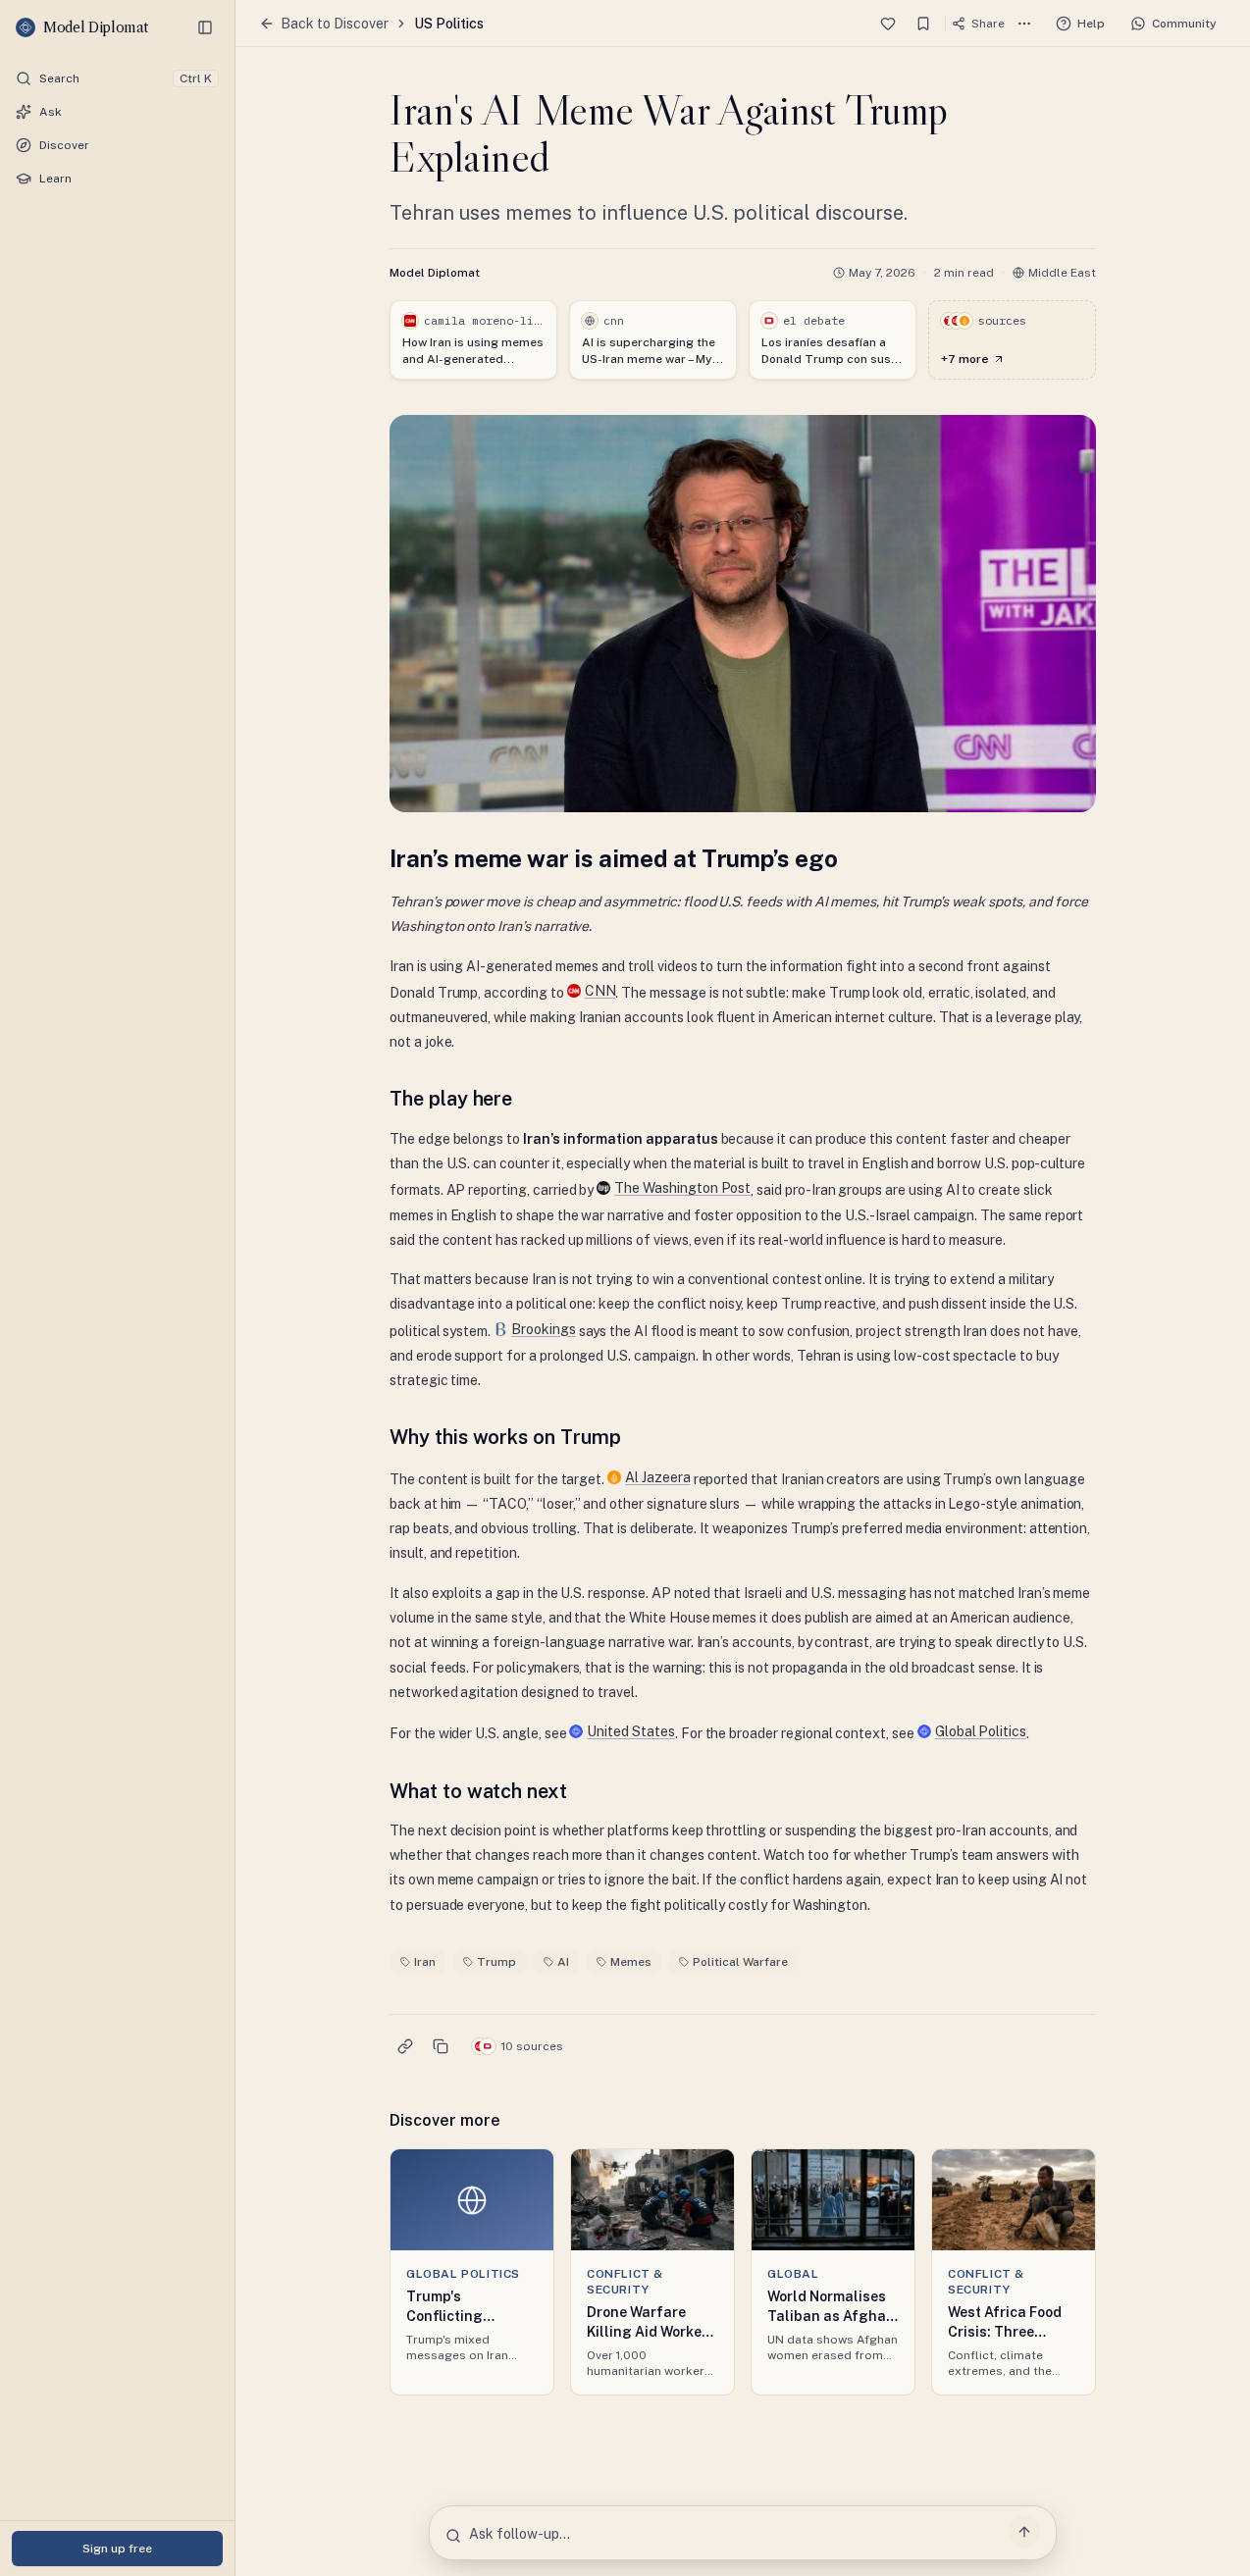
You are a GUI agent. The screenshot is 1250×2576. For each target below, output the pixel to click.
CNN (600, 991)
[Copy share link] (405, 2046)
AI (563, 1962)
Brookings (544, 1329)
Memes (631, 1962)
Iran (425, 1962)
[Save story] (923, 24)
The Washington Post (682, 1188)
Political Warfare (740, 1962)
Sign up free (117, 2549)
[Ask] (1024, 2532)
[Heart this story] (888, 24)
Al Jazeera (658, 1477)
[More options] (1024, 24)
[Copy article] (441, 2046)
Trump (496, 1962)
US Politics (449, 24)
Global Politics (981, 1731)
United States (630, 1731)
